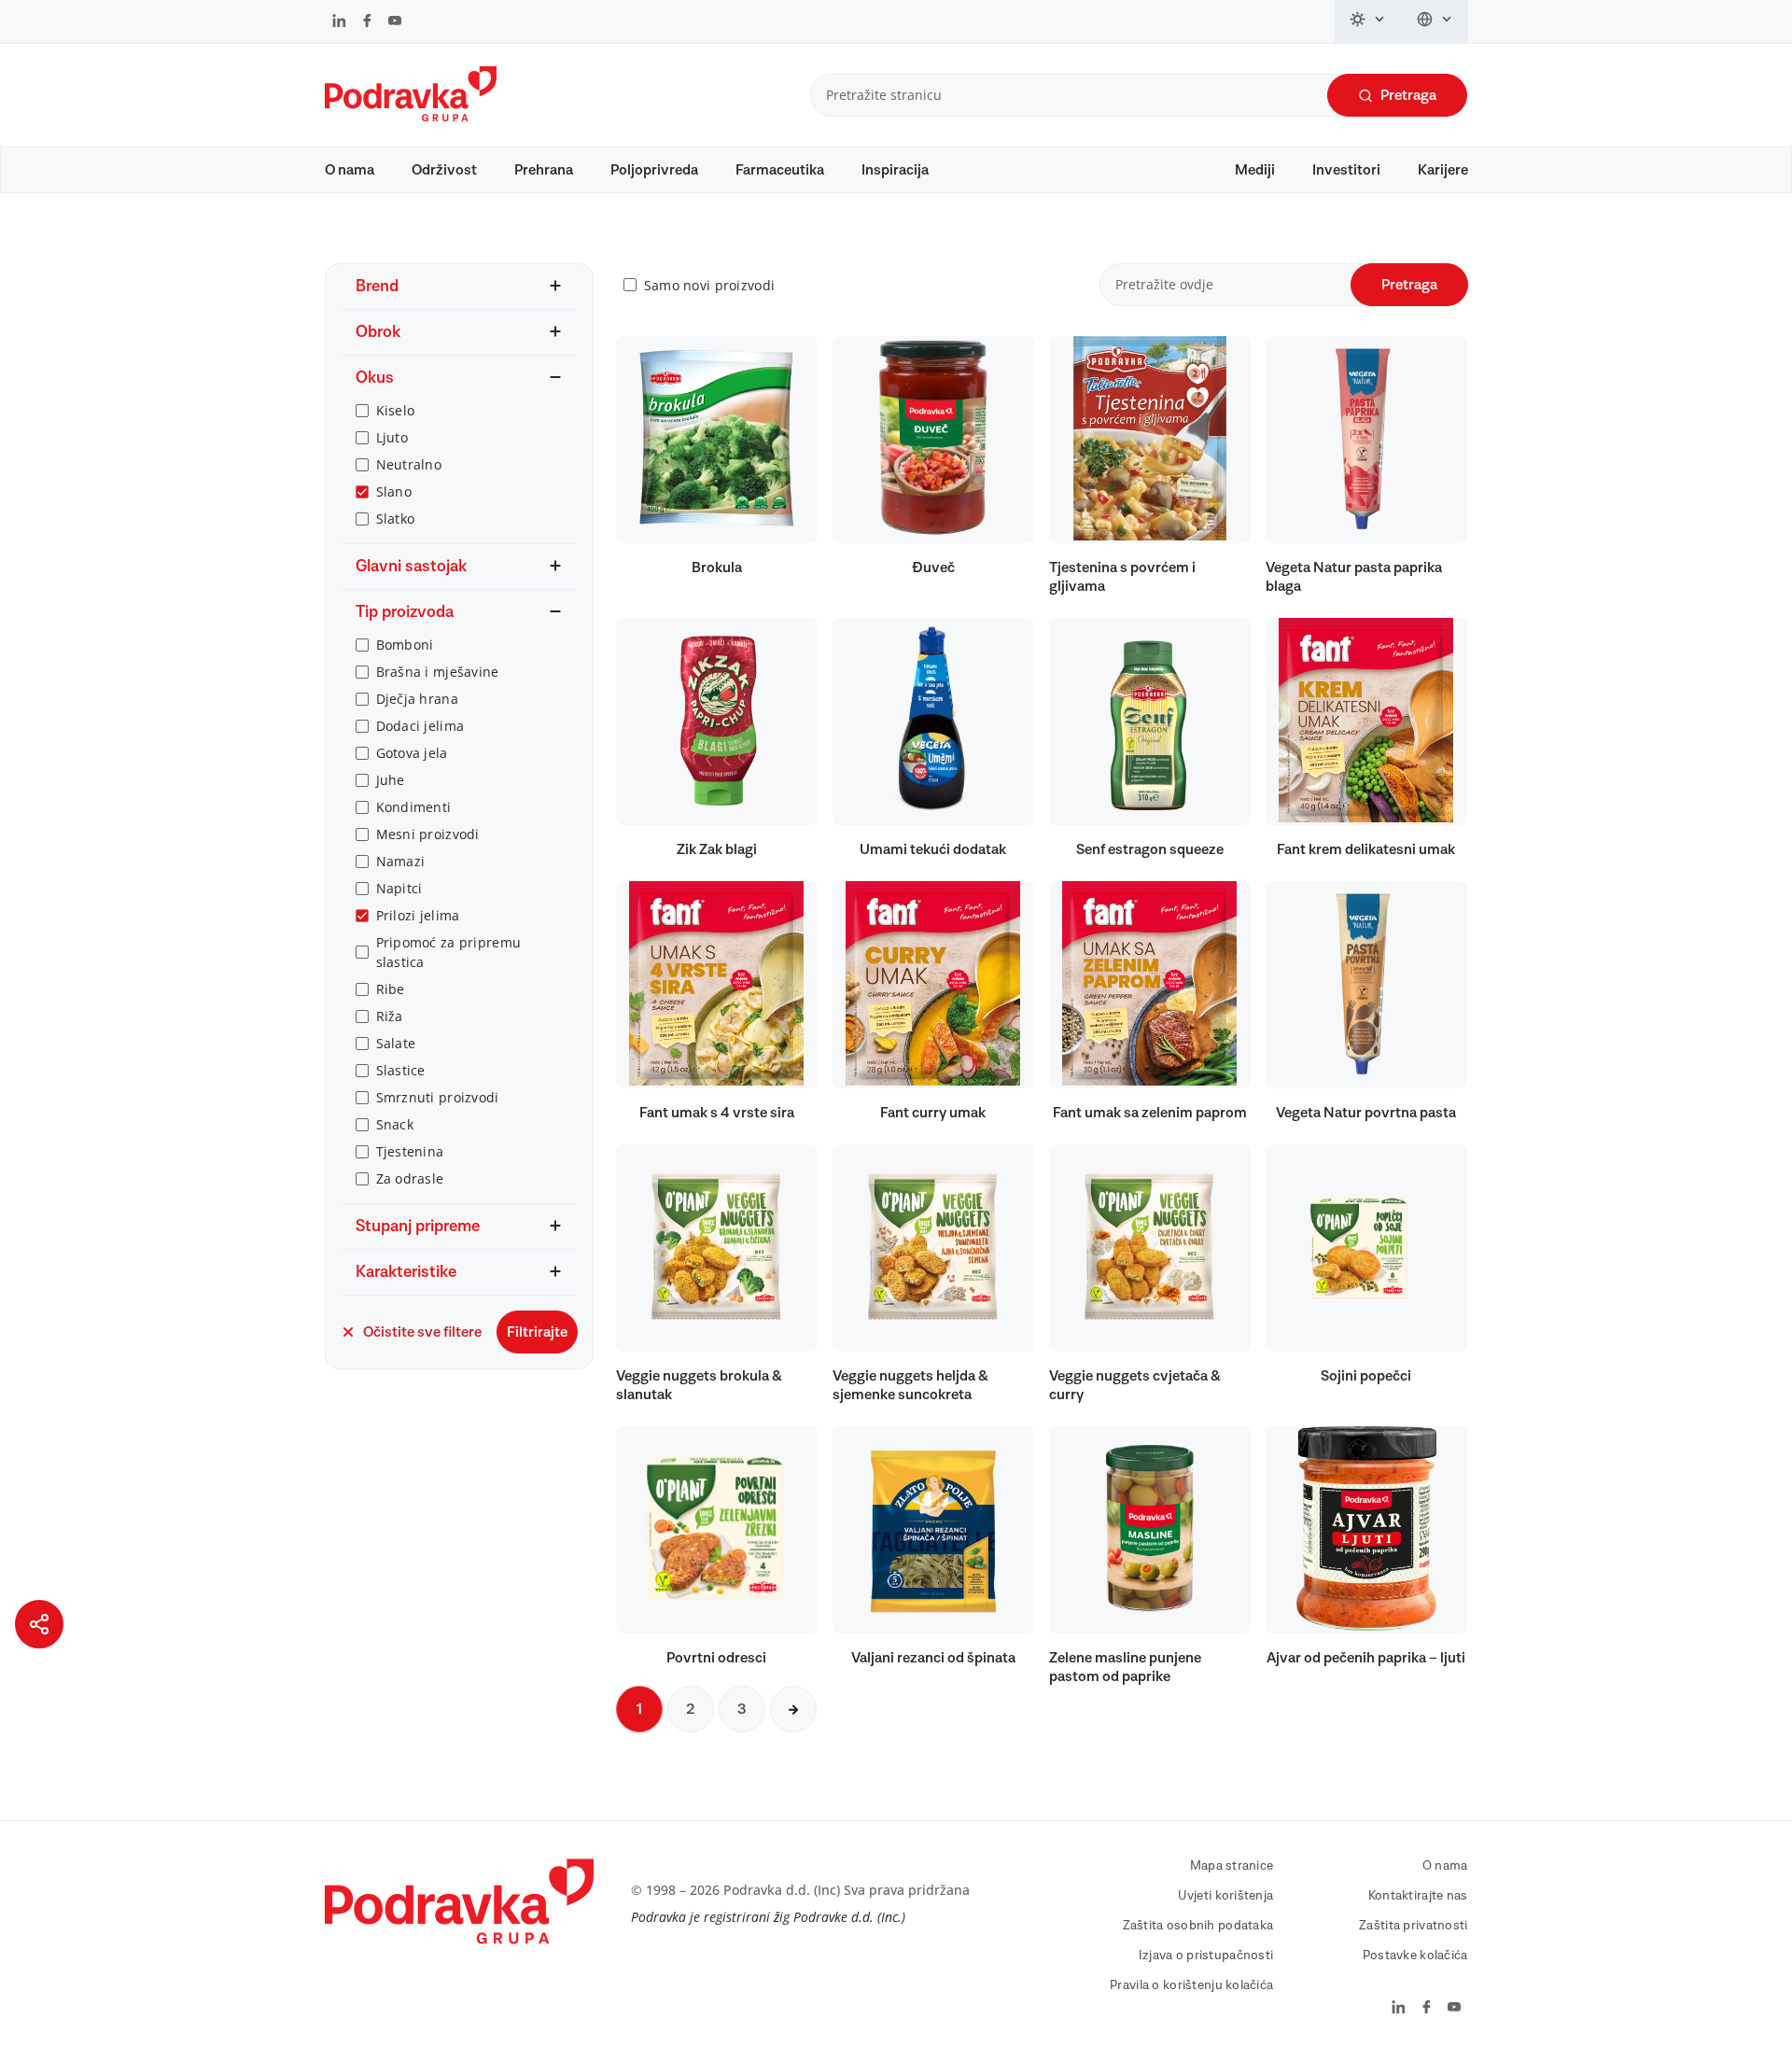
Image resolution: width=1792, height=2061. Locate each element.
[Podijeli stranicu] (39, 1624)
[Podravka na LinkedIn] (339, 22)
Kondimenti (414, 807)
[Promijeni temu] (1368, 21)
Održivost (444, 170)
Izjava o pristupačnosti (1206, 1956)
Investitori (1346, 170)
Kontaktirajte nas (1418, 1896)
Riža (390, 1016)
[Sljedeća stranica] (793, 1709)
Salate (396, 1043)
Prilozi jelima (418, 915)
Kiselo (396, 410)
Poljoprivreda (654, 170)
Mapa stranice (1232, 1866)
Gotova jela (412, 753)
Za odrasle (410, 1178)
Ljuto (392, 437)
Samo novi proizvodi (709, 285)
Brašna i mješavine (438, 672)
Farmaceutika (780, 170)
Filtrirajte (537, 1332)
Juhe (391, 780)
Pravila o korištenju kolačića (1191, 1985)
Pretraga (1408, 95)
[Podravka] (411, 117)
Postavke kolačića (1415, 1956)
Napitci (399, 888)
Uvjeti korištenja (1226, 1896)
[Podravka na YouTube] (395, 22)
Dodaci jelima (420, 726)
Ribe (391, 989)
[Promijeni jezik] (1435, 21)
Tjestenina (410, 1151)
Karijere (1443, 170)
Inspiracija (895, 170)
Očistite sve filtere (422, 1332)
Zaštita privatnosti (1413, 1926)
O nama (350, 170)
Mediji (1255, 170)
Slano (394, 491)
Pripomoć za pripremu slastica (449, 952)
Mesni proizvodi (428, 834)
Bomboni (405, 645)
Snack (395, 1124)
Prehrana (544, 170)
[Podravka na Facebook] (367, 22)
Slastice (401, 1070)
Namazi (401, 861)
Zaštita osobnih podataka (1198, 1926)
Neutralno (409, 464)
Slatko (396, 519)
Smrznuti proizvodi (438, 1097)
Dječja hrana (417, 699)
